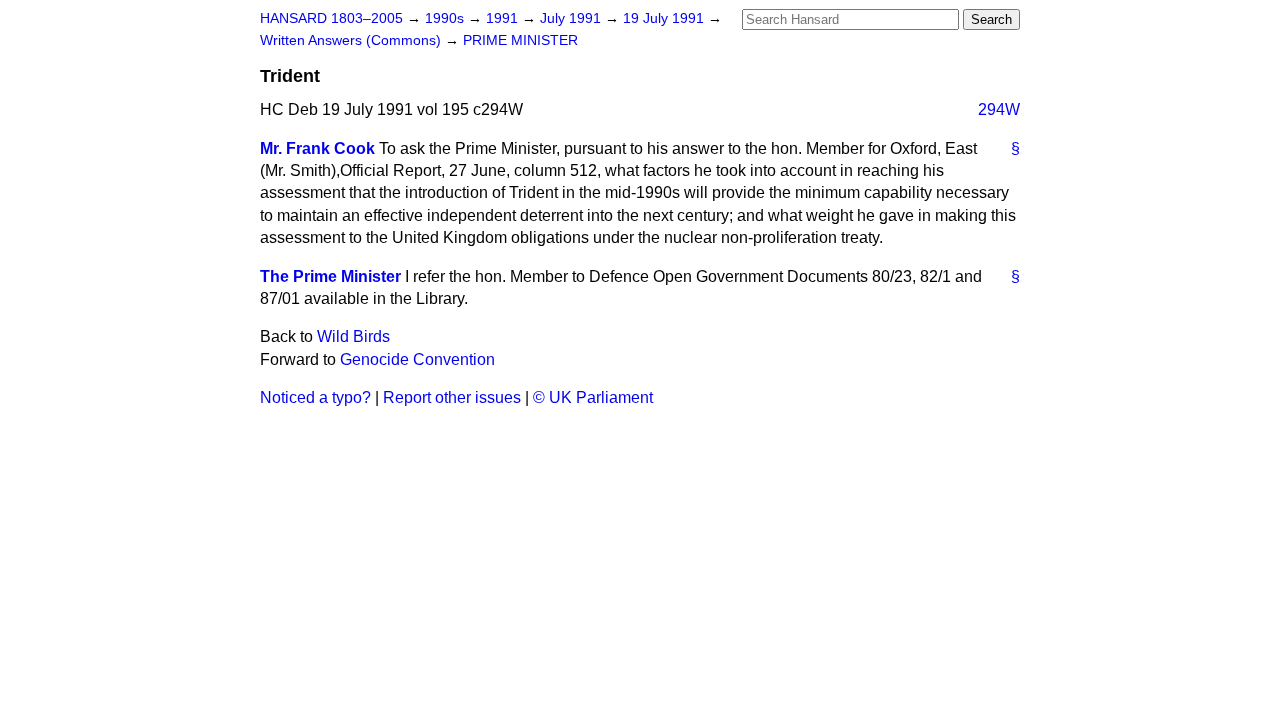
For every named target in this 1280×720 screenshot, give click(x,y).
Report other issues (452, 397)
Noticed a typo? (315, 397)
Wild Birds (353, 336)
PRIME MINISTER (520, 40)
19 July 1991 (665, 18)
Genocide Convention (417, 359)
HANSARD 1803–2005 (331, 18)
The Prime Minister (330, 276)
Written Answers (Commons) (352, 40)
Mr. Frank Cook (317, 148)
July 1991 (572, 18)
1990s (446, 18)
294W (999, 109)
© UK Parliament (593, 397)
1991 (504, 18)
